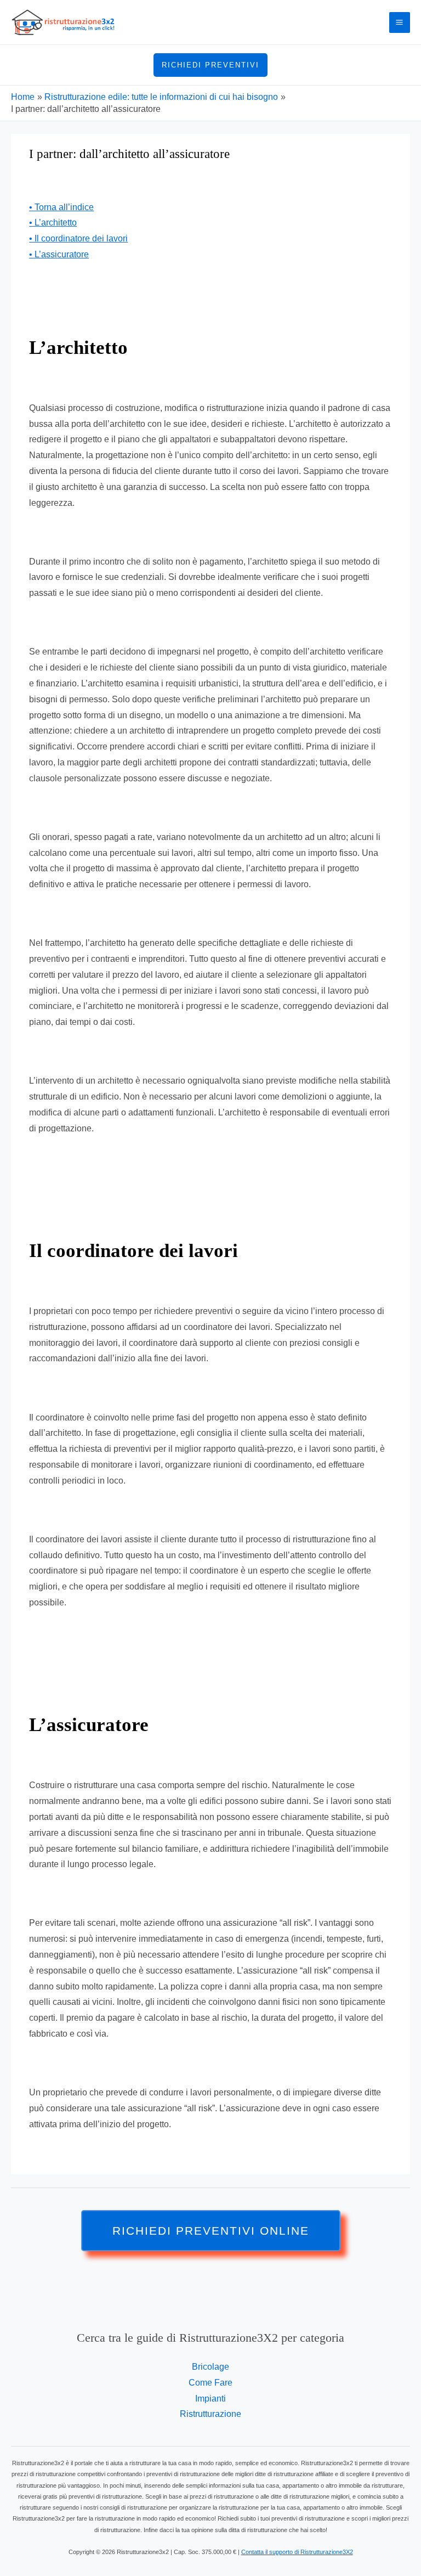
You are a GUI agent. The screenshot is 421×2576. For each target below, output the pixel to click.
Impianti (210, 2399)
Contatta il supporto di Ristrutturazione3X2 (297, 2552)
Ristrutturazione (210, 2414)
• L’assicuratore (59, 254)
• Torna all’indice (61, 207)
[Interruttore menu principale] (400, 22)
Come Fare (210, 2383)
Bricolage (210, 2367)
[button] (210, 65)
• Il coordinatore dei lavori (78, 238)
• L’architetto (53, 222)
